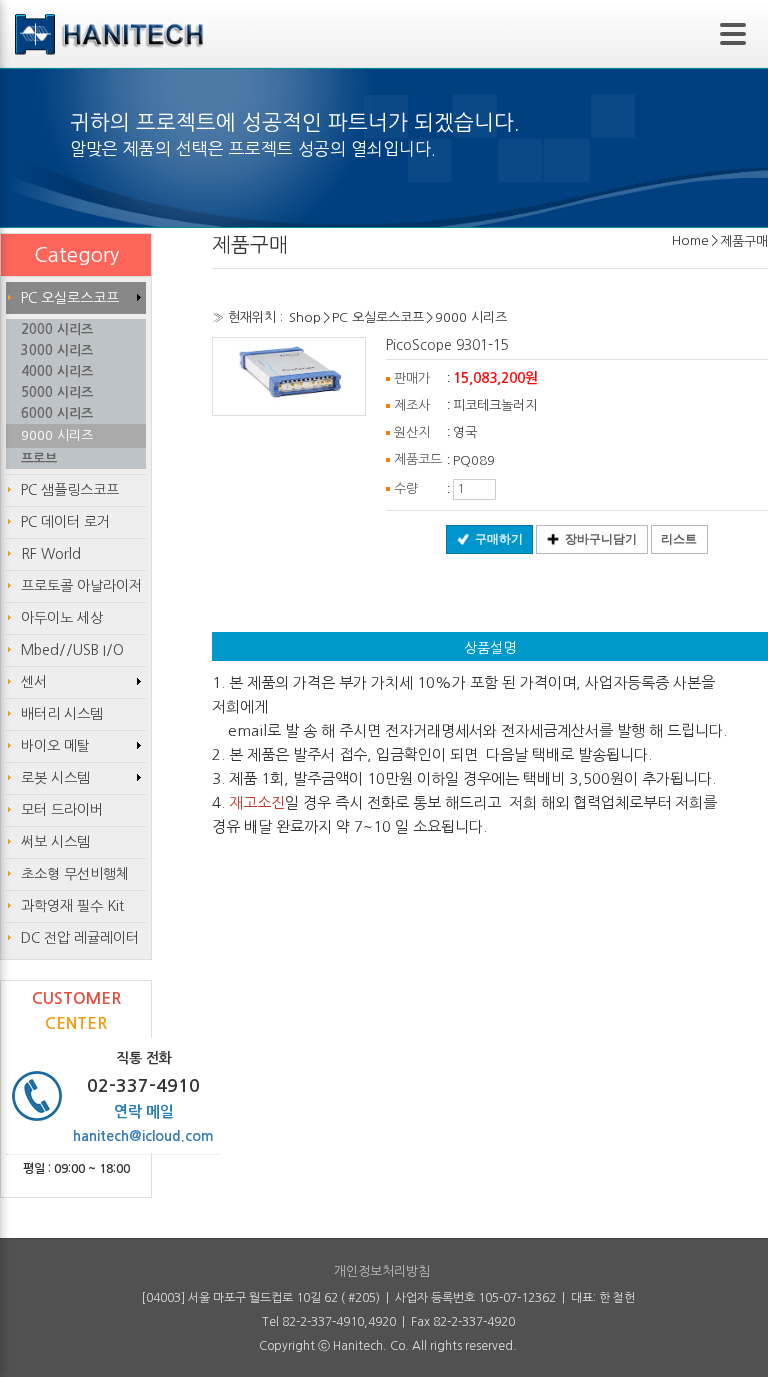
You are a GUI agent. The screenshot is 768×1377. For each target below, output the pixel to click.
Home (690, 240)
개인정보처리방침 (382, 1271)
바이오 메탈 (55, 746)
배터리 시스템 (62, 714)
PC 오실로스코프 (378, 317)
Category (76, 255)
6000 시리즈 (57, 413)
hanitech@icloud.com (143, 1136)
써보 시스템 (55, 842)
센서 (34, 682)
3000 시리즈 (57, 350)
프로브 (39, 458)
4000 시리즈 (57, 371)
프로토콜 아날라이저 (81, 586)
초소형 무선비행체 (75, 874)
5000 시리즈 (57, 392)
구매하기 (499, 539)
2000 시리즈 (57, 329)
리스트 (679, 539)
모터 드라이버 (62, 810)
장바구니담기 (601, 539)
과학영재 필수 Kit (72, 906)
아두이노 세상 (62, 618)
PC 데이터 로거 (65, 522)
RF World (51, 554)
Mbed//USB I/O (72, 650)
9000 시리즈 (471, 317)
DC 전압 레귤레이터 (80, 938)
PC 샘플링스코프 (70, 490)
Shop (305, 317)
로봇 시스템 (55, 778)
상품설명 (490, 648)
